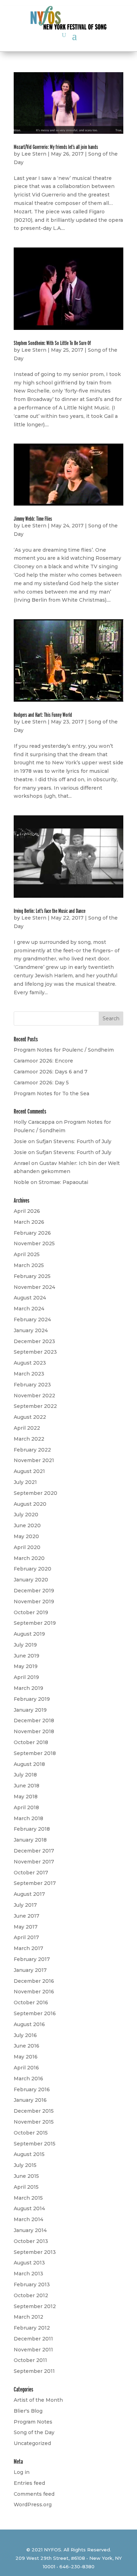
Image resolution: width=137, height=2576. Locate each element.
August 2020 (30, 1504)
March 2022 (29, 1439)
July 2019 (25, 1645)
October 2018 (31, 1742)
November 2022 (34, 1396)
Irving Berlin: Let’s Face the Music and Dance (50, 911)
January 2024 (31, 1330)
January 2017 (30, 1970)
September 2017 (35, 1883)
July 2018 (25, 1775)
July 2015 (25, 2165)
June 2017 (27, 1916)
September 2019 (35, 1623)
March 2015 (28, 2198)
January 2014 (30, 2230)
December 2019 (34, 1591)
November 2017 (34, 1862)
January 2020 (31, 1580)
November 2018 (34, 1731)
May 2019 (26, 1666)
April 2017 (26, 1937)
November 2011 (33, 2350)
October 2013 (31, 2241)
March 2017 (28, 1948)
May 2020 (26, 1536)
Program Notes (33, 2422)
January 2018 (30, 1840)
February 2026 (32, 1233)
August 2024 (30, 1298)
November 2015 (34, 2122)
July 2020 (26, 1515)
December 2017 (34, 1851)
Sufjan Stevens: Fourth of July (74, 1141)
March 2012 (28, 2317)
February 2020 (32, 1569)
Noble (21, 1182)
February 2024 (32, 1320)
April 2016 (26, 2068)
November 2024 (34, 1287)
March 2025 (29, 1265)
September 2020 (35, 1493)
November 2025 (34, 1243)
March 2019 (28, 1688)
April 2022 (27, 1428)
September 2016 (35, 2013)
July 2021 (25, 1482)
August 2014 (29, 2208)
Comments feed (34, 2494)
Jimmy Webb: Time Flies (33, 519)
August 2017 (29, 1894)
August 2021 (29, 1471)
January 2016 (30, 2100)
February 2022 (32, 1450)
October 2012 (31, 2295)
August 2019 (29, 1634)
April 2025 (27, 1254)
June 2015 (26, 2176)
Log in (22, 2472)
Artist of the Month (38, 2400)
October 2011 (30, 2360)
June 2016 (27, 2046)
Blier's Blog (28, 2411)
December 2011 (33, 2339)
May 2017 (26, 1927)
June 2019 (27, 1656)
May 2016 (26, 2057)
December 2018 (34, 1721)
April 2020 (27, 1547)
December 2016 (34, 1981)
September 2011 (34, 2371)
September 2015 (35, 2144)
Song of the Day (34, 2432)
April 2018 (26, 1807)
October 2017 (31, 1873)
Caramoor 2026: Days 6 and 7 (51, 1072)
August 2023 (30, 1363)
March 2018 (28, 1818)
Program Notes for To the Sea (51, 1093)
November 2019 (34, 1602)
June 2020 (27, 1525)
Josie (20, 1141)
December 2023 (34, 1341)
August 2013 (29, 2263)
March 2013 (28, 2274)
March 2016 (28, 2079)
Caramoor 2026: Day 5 (41, 1083)
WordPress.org (33, 2505)
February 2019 (32, 1699)
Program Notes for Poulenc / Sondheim (64, 1050)
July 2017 (25, 1905)
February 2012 (32, 2328)
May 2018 (26, 1797)
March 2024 (29, 1309)
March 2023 (29, 1374)
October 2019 (31, 1612)
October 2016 (31, 2002)
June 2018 (27, 1786)
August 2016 (29, 2024)
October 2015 (31, 2133)
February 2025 (32, 1276)
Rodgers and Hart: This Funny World (43, 715)
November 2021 (34, 1460)
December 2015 (34, 2111)
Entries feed (29, 2483)
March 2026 (29, 1222)
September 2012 (35, 2306)
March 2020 (29, 1558)
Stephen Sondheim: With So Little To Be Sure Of (52, 343)
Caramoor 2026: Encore (43, 1061)
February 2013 (32, 2284)
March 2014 (28, 2219)
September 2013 (35, 2252)
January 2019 (30, 1710)
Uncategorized (32, 2443)
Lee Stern (34, 154)
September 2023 (35, 1352)
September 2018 (35, 1753)
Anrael (22, 1163)
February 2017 (32, 1959)
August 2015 (29, 2154)
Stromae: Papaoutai (63, 1182)
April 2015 (26, 2187)
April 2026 (27, 1211)
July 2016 (25, 2035)
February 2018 (32, 1829)
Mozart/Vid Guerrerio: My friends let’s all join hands (56, 147)
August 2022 (30, 1417)
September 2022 (35, 1406)
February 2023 (32, 1385)
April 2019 (26, 1677)
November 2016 (34, 1992)
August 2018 (29, 1764)
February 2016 (32, 2089)
